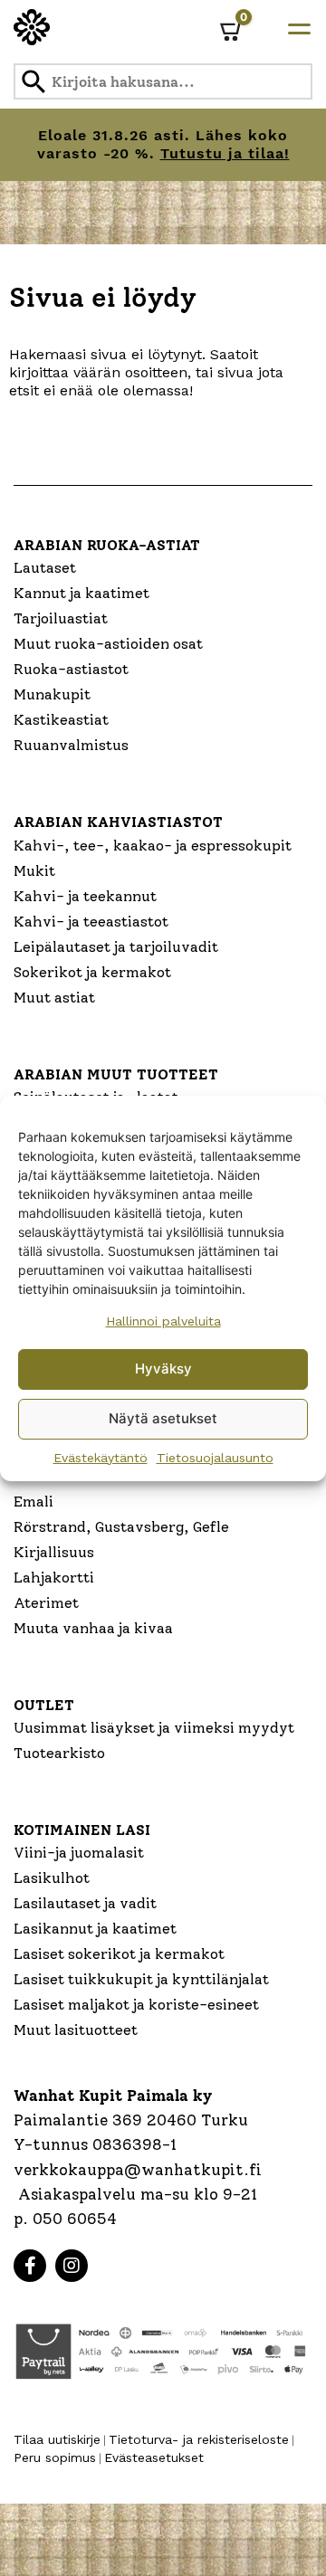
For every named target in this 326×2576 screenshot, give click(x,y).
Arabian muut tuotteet (116, 1074)
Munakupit (52, 694)
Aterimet (46, 1603)
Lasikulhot (52, 1878)
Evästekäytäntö (101, 1458)
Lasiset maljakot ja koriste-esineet (136, 2005)
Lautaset (45, 568)
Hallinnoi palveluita (163, 1321)
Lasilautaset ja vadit (85, 1903)
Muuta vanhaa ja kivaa (93, 1628)
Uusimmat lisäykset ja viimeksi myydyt (154, 1728)
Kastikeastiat (61, 720)
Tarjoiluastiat (61, 618)
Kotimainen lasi (82, 1830)
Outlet (44, 1705)
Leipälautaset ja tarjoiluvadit (116, 947)
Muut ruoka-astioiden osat (108, 644)
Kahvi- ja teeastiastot (91, 922)
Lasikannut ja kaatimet (95, 1929)
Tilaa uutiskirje (57, 2439)
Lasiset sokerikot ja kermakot (119, 1954)
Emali (34, 1502)
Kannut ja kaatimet (81, 593)
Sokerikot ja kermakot (92, 972)
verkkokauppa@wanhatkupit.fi (138, 2170)
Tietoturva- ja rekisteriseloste (199, 2439)
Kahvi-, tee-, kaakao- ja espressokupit (153, 846)
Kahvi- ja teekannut (85, 896)
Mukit (34, 871)
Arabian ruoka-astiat (107, 545)
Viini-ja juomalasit (79, 1853)
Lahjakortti (54, 1578)
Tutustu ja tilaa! (225, 153)
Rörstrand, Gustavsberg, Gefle (121, 1527)
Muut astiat (54, 998)
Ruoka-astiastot (71, 669)
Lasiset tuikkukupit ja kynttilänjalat (141, 1979)
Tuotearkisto (59, 1753)
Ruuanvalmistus (71, 745)
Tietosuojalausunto (215, 1458)
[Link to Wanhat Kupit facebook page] (30, 2266)
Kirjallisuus (54, 1552)
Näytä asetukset (163, 1418)
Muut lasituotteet (76, 2030)
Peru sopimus (55, 2457)
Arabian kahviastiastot (118, 822)
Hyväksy (163, 1369)
